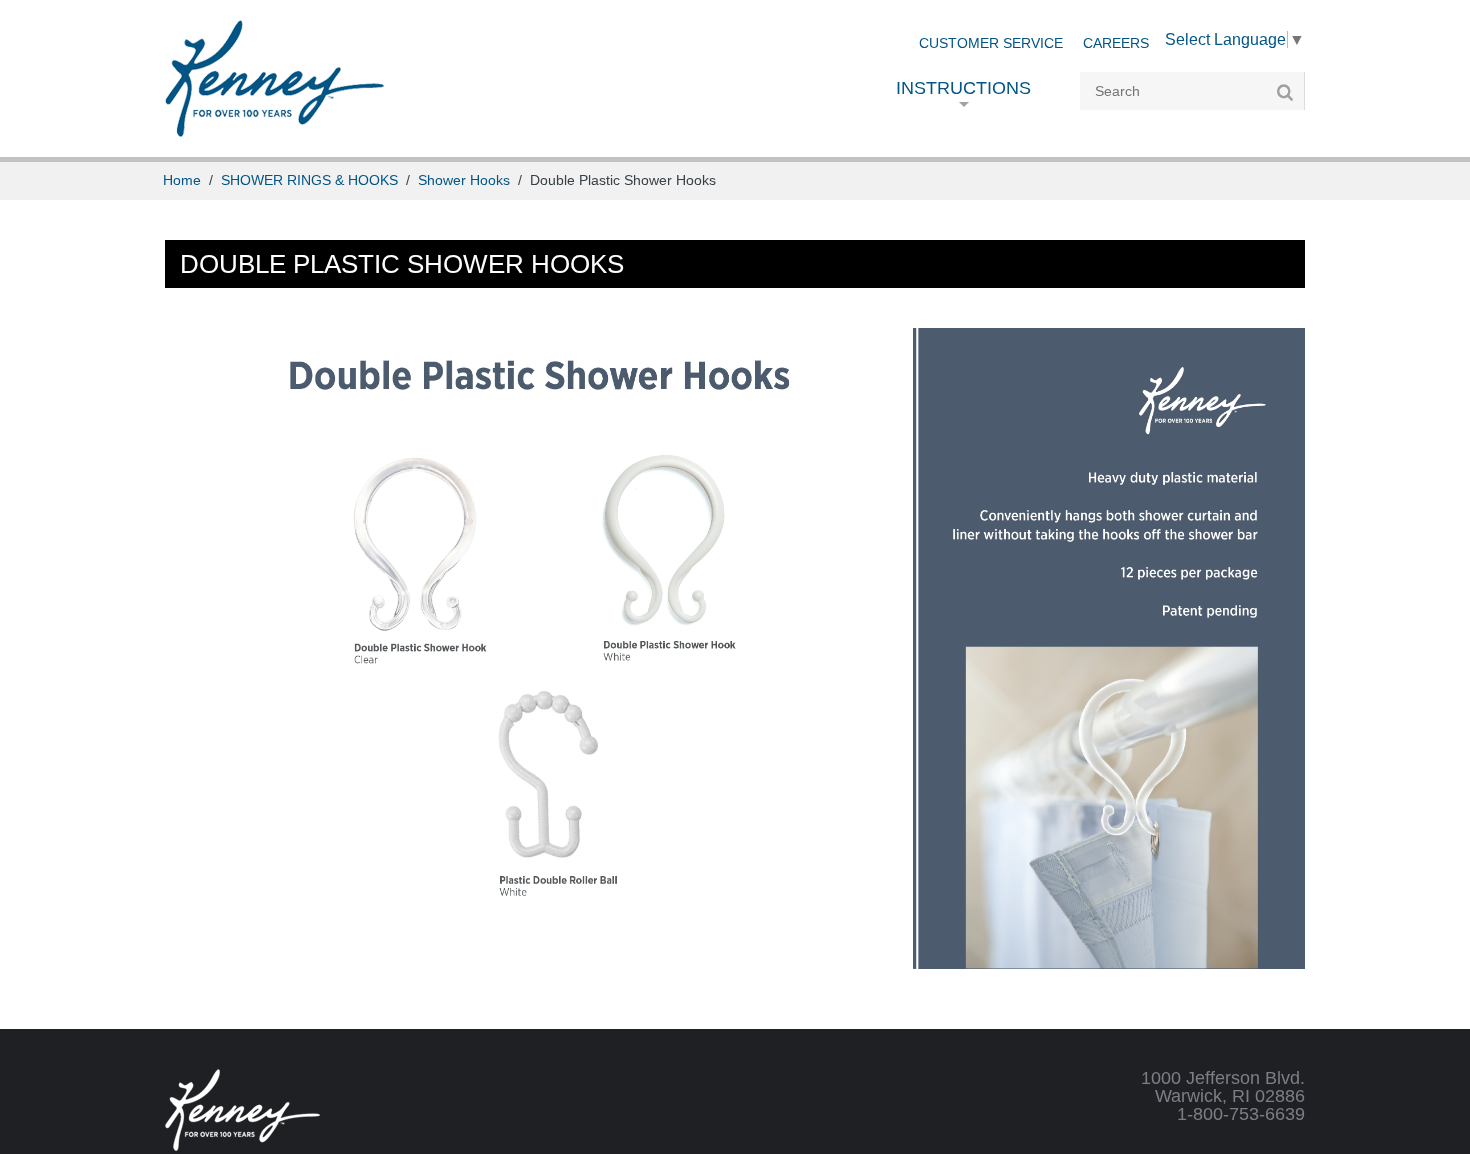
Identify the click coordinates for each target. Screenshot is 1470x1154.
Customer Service (991, 43)
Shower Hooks (464, 180)
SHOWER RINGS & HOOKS (309, 180)
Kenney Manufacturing (274, 78)
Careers (1116, 43)
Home (182, 180)
